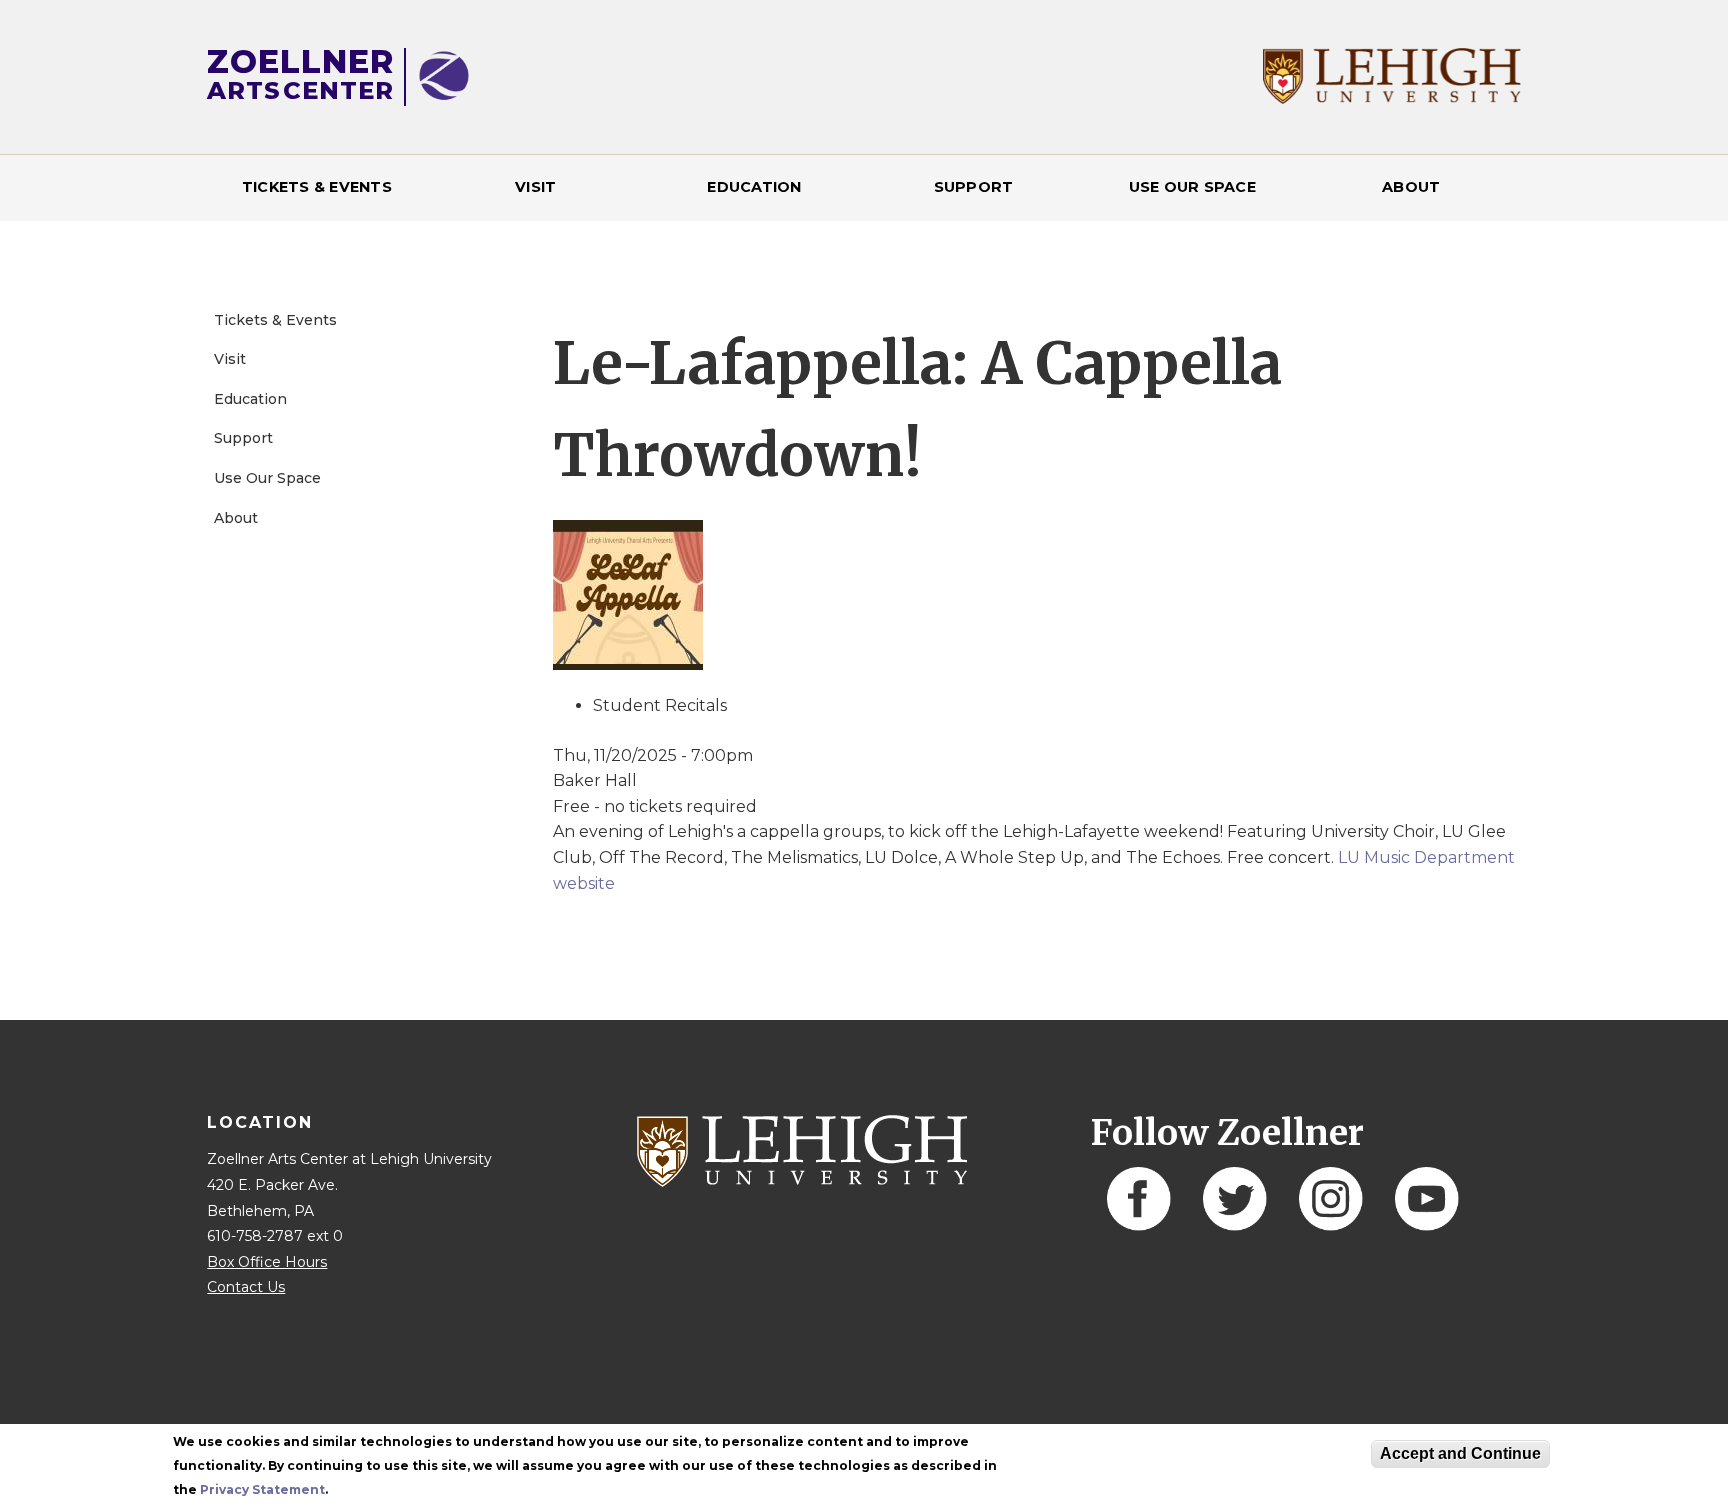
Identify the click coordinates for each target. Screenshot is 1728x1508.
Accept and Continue (1460, 1453)
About (1411, 187)
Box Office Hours (267, 1262)
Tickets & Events (317, 187)
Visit (535, 187)
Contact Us (246, 1287)
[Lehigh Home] (1391, 98)
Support (974, 187)
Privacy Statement (262, 1489)
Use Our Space (1192, 187)
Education (754, 187)
